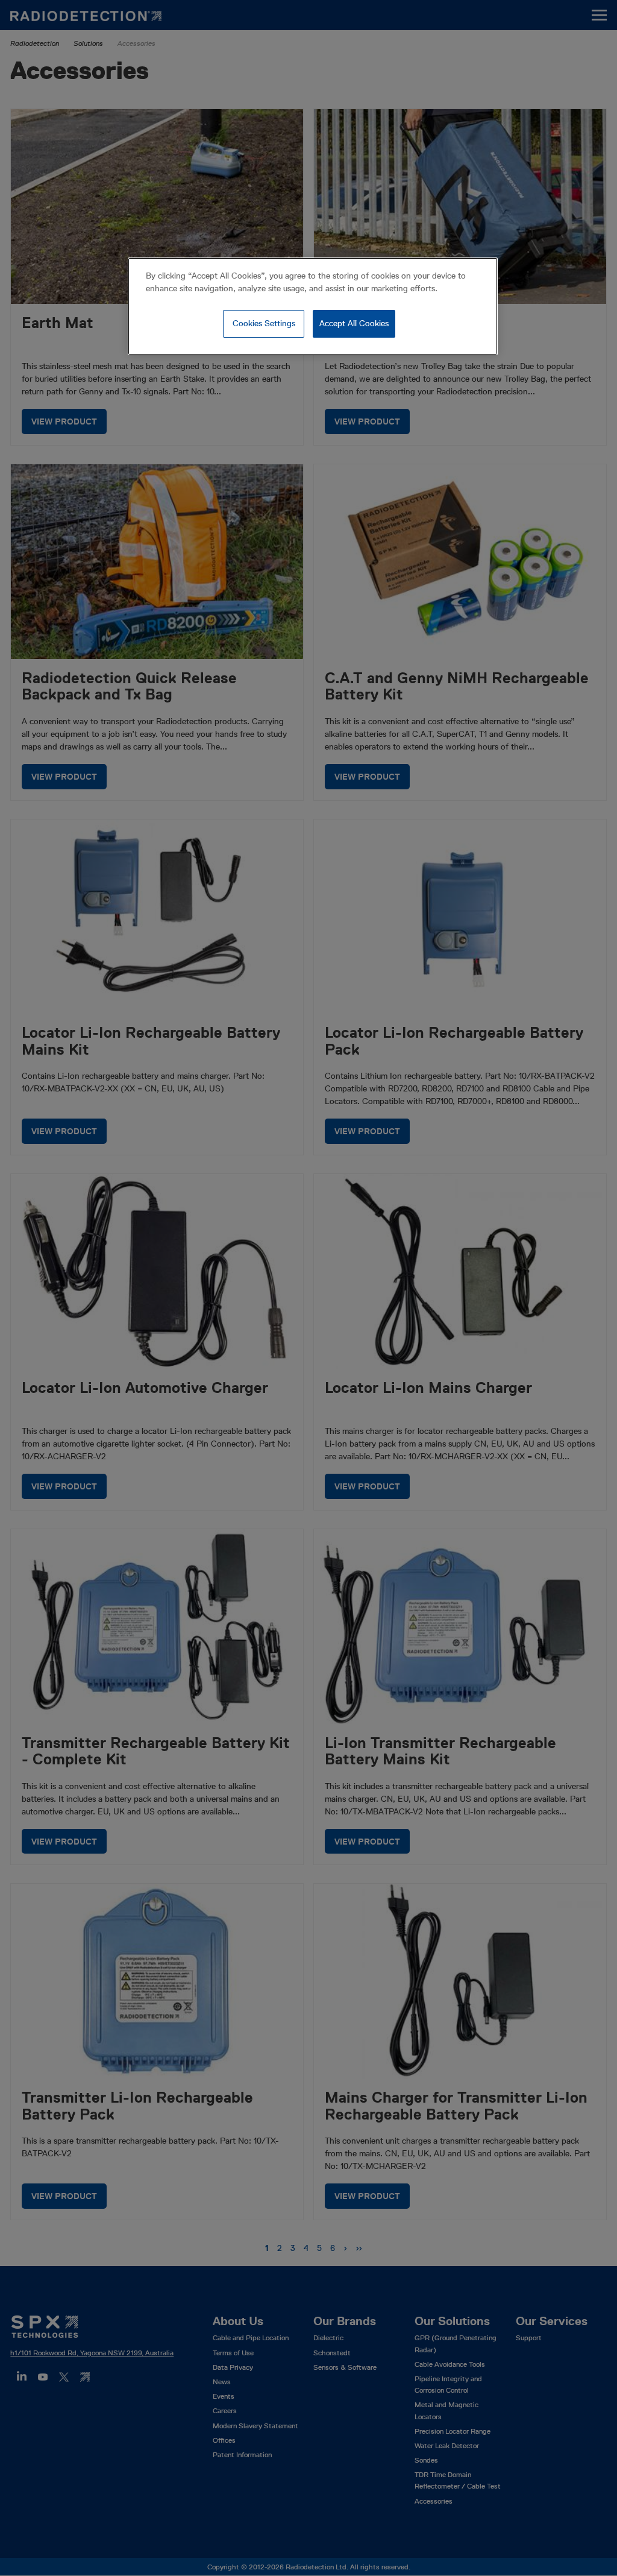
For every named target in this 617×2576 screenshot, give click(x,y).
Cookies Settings (264, 323)
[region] (313, 306)
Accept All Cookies (354, 323)
